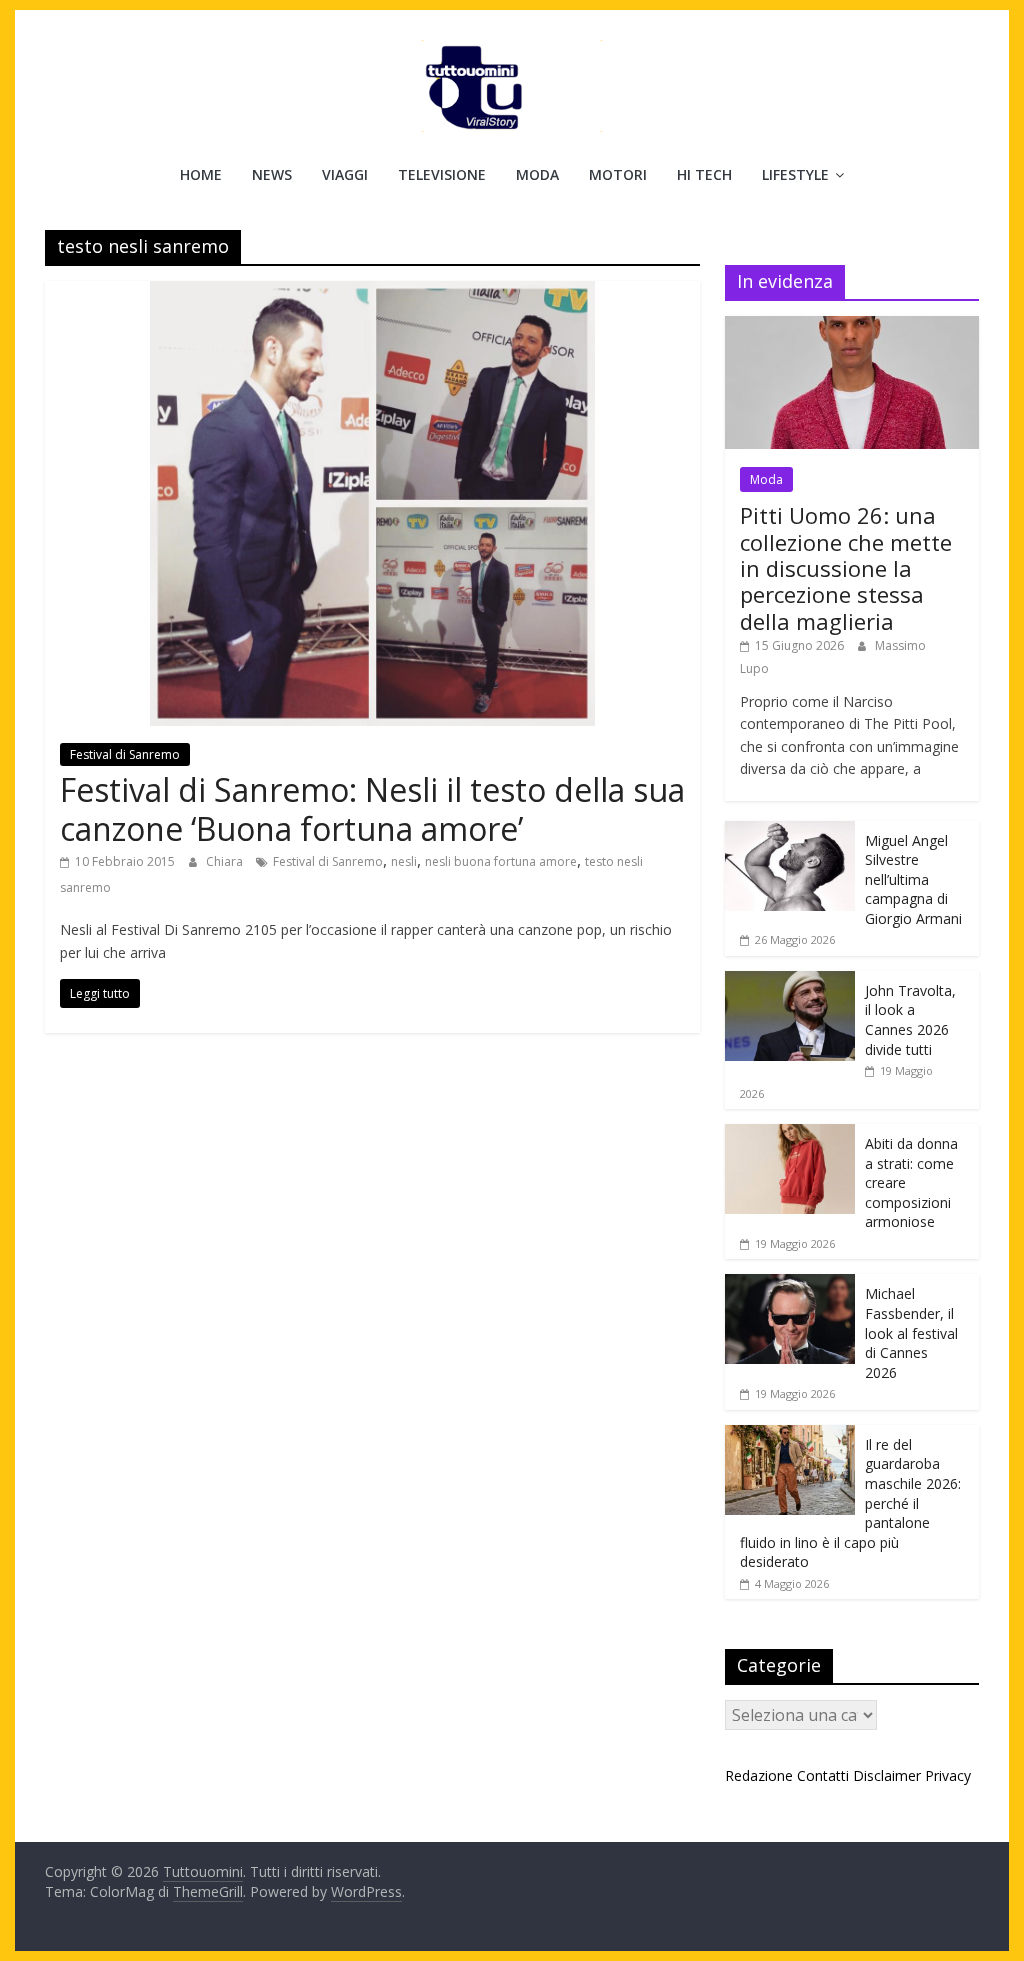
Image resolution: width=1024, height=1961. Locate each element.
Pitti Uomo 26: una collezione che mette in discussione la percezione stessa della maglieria (846, 568)
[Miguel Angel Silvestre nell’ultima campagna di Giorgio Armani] (790, 831)
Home (201, 174)
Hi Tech (704, 174)
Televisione (442, 174)
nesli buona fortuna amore (501, 861)
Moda (537, 174)
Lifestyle (795, 174)
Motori (618, 174)
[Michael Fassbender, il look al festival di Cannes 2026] (790, 1284)
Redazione (759, 1775)
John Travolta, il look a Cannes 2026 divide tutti (910, 1020)
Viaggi (345, 174)
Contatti (823, 1775)
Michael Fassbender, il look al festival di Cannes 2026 (911, 1332)
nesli (404, 861)
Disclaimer (887, 1775)
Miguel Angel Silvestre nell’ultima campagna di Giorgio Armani (913, 879)
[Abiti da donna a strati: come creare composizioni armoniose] (790, 1134)
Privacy (948, 1775)
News (272, 174)
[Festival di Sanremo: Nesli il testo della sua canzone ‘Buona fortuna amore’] (372, 293)
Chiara (226, 861)
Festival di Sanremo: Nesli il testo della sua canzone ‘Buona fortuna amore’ (372, 808)
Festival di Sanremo (125, 754)
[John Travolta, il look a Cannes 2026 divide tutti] (790, 981)
